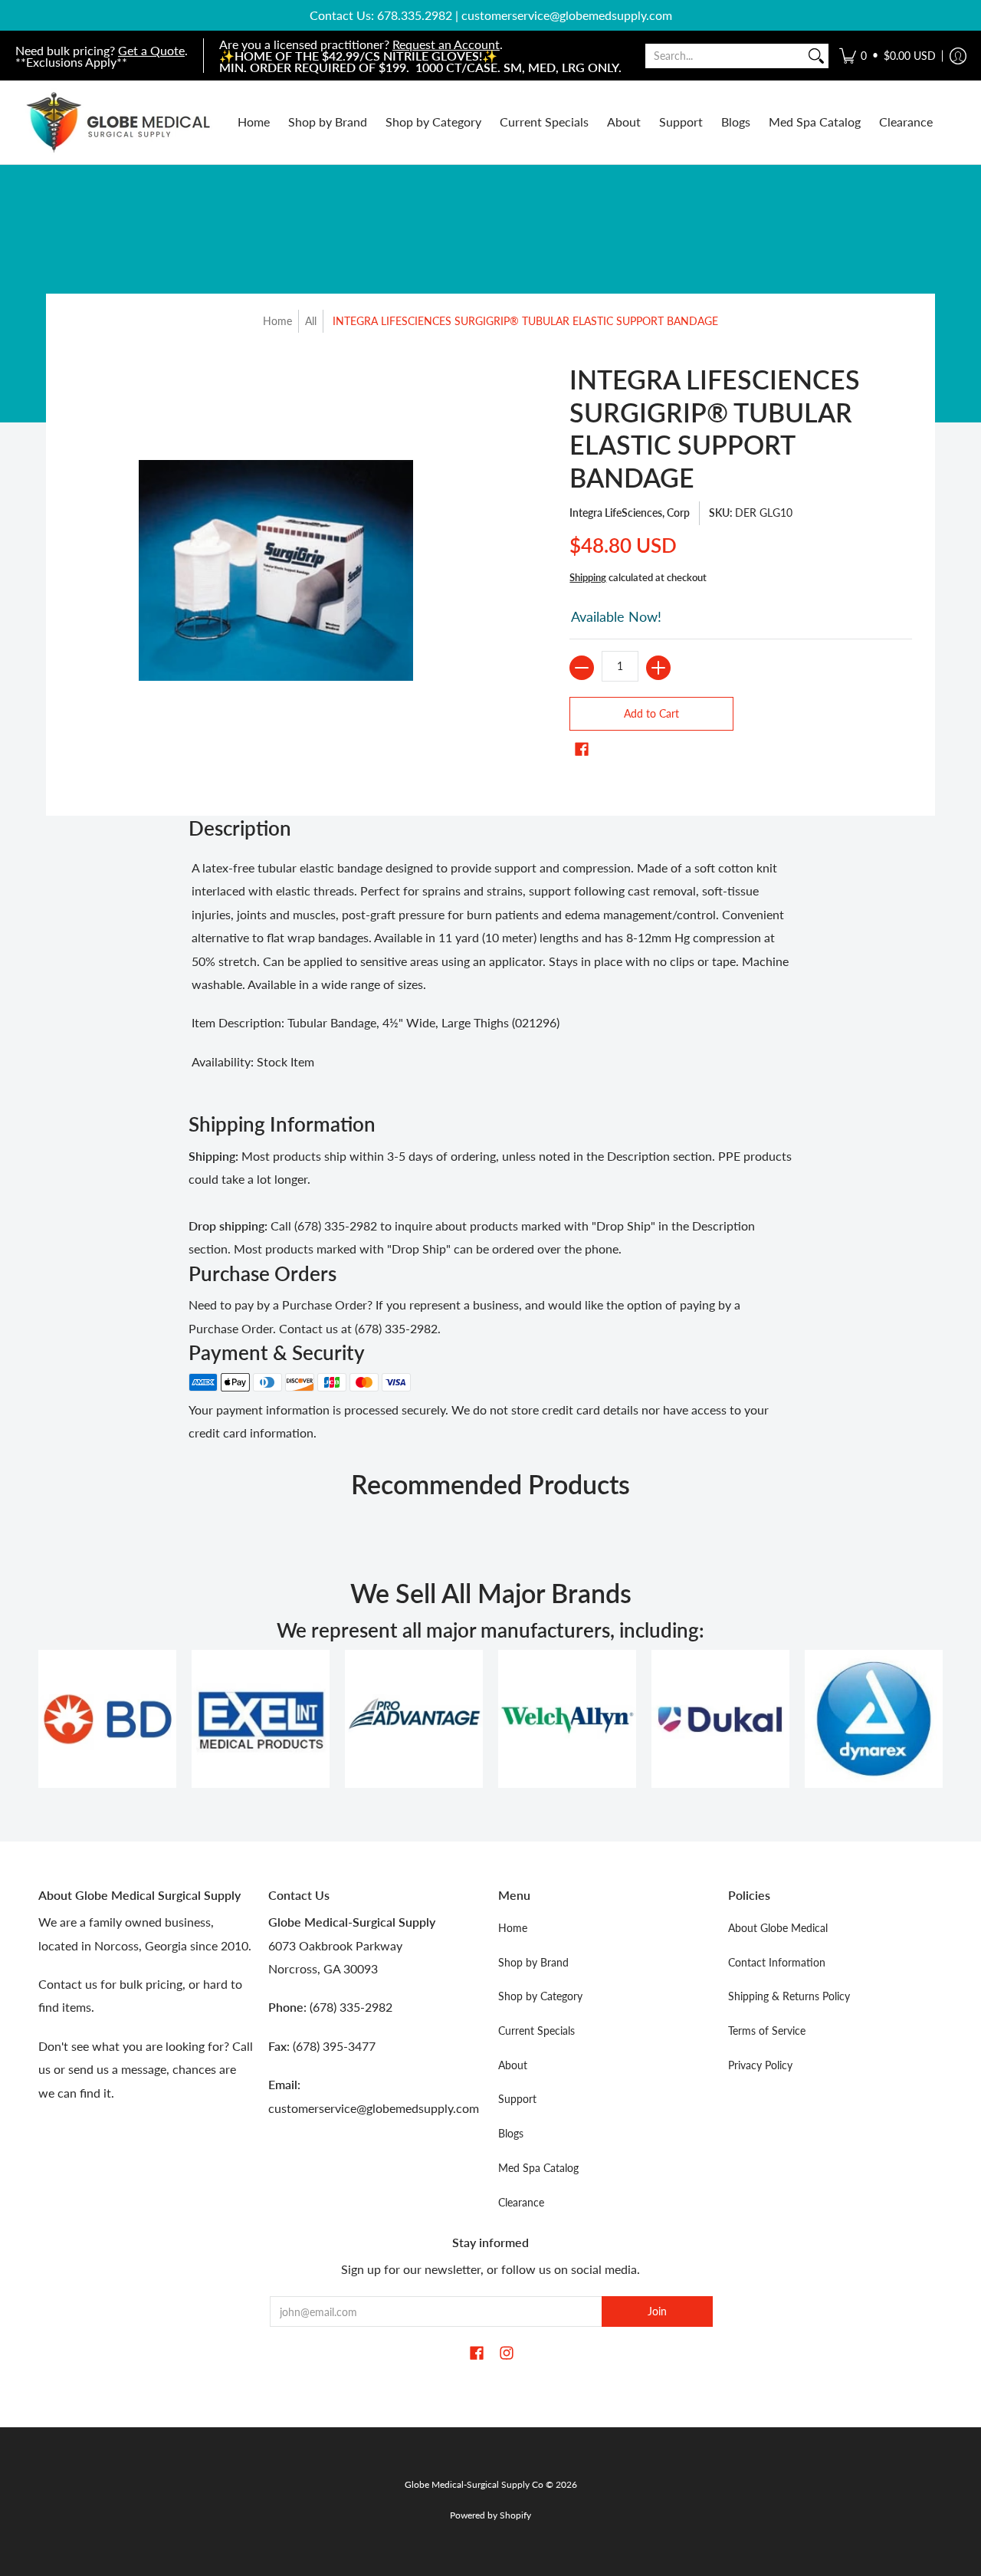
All (311, 321)
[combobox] (725, 56)
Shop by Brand (533, 1962)
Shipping (588, 577)
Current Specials (536, 2031)
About (513, 2065)
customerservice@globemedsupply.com (567, 15)
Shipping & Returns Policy (789, 1996)
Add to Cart (651, 713)
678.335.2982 (415, 15)
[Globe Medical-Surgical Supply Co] (119, 122)
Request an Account (446, 44)
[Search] (816, 56)
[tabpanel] (490, 969)
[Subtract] (582, 668)
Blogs (511, 2133)
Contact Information (777, 1962)
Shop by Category (540, 1996)
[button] (887, 56)
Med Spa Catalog (538, 2168)
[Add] (658, 668)
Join (657, 2311)
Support (517, 2099)
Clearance (521, 2202)
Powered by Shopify (490, 2515)
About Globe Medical (778, 1928)
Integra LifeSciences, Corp (630, 513)
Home (277, 321)
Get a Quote (151, 50)
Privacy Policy (760, 2065)
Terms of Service (767, 2031)
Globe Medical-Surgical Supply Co (474, 2484)
